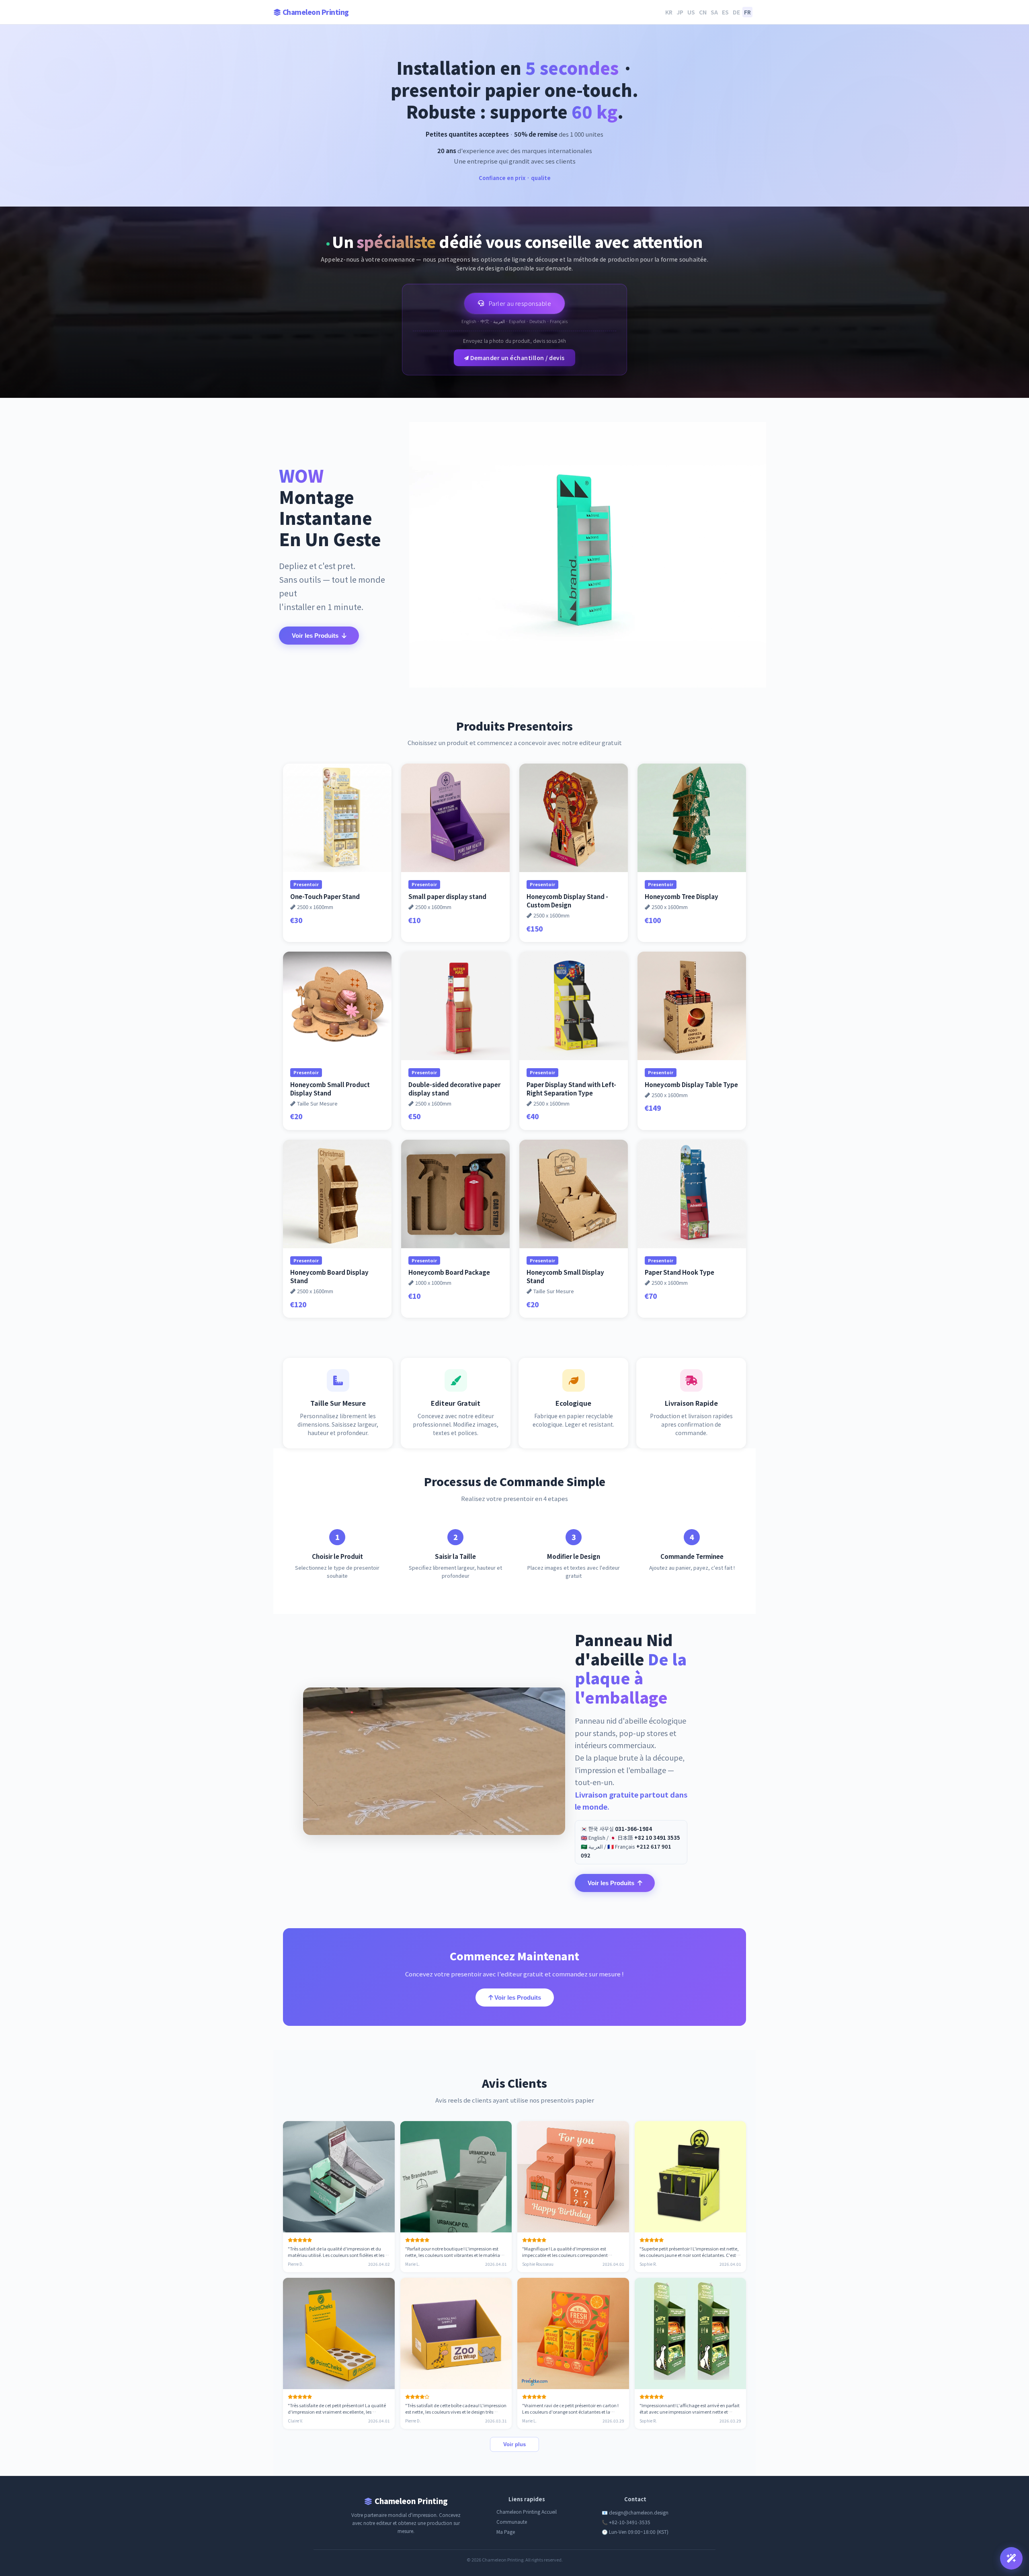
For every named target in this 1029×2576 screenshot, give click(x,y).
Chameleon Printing (316, 12)
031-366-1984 (633, 1829)
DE (736, 12)
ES (725, 12)
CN (703, 12)
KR (669, 12)
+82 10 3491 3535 (657, 1838)
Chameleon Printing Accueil (527, 2511)
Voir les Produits (315, 636)
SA (714, 12)
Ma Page (506, 2532)
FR (747, 12)
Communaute (512, 2522)
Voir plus (514, 2444)
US (691, 12)
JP (680, 12)
